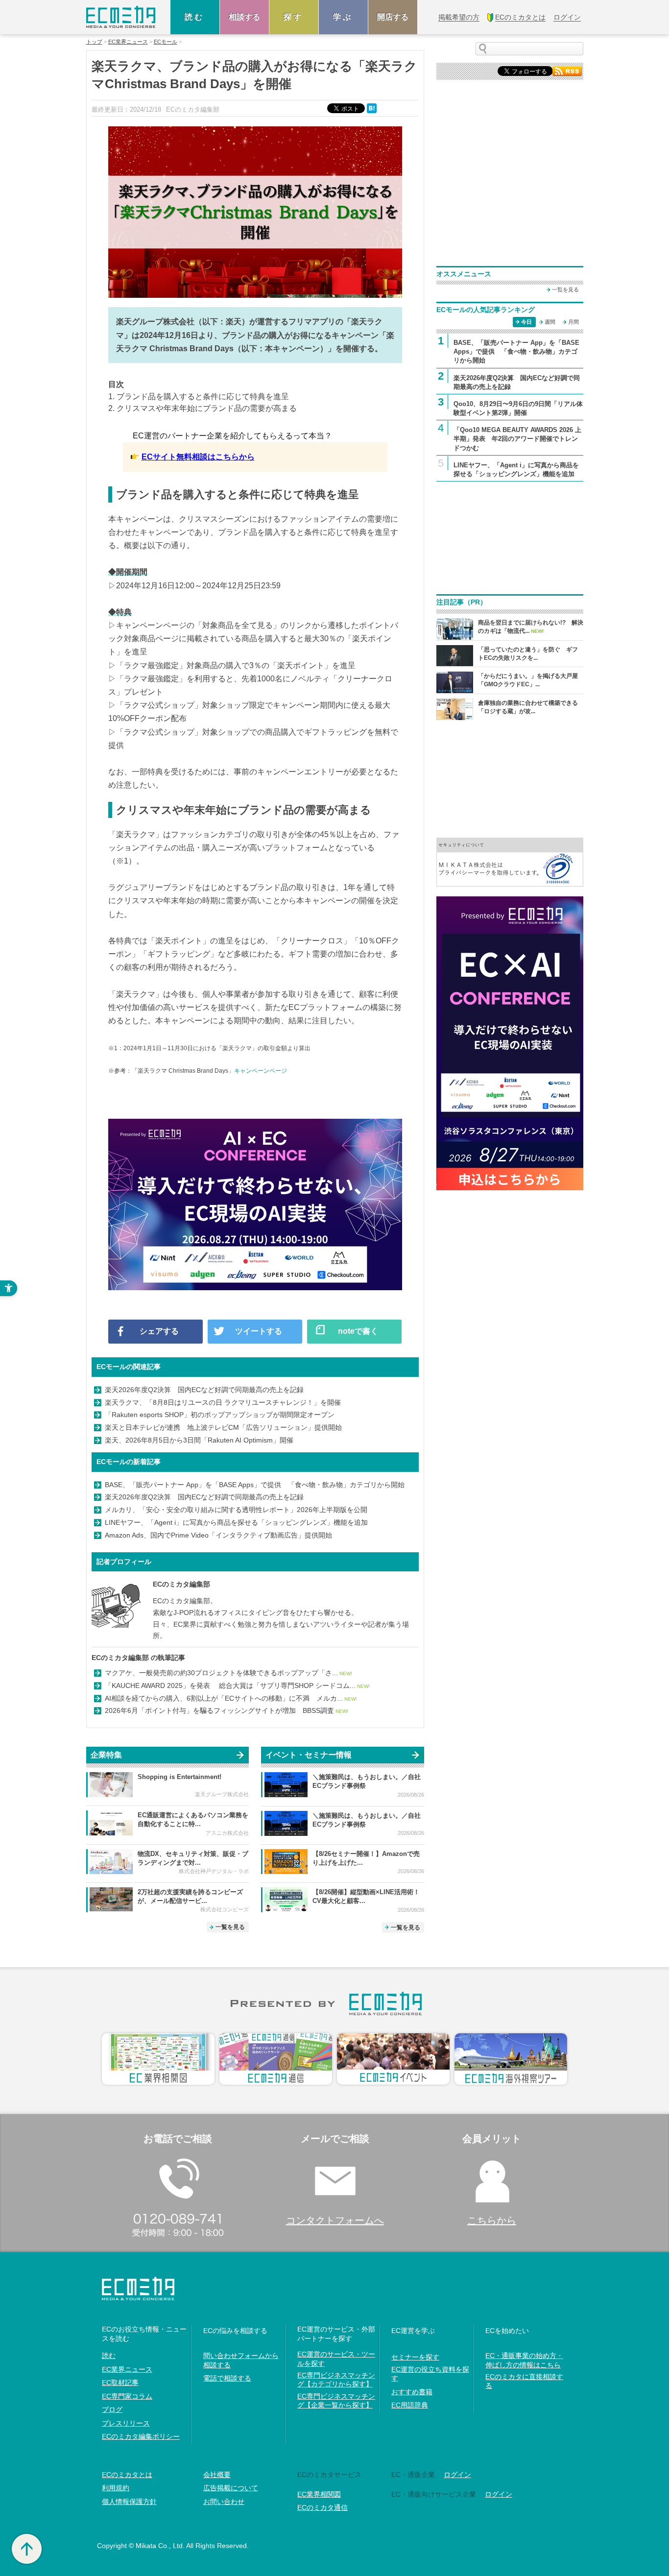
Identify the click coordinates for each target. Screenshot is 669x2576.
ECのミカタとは (127, 2475)
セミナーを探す (415, 2357)
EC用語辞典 (410, 2405)
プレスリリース (126, 2423)
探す (294, 17)
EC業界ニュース (128, 42)
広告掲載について (231, 2488)
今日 (526, 322)
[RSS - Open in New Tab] (567, 70)
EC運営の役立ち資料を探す (430, 2374)
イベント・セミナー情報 (309, 1755)
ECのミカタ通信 (323, 2507)
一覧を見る (230, 1927)
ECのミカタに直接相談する (524, 2381)
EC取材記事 (120, 2383)
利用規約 (116, 2488)
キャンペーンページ (261, 1071)
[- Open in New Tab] (510, 862)
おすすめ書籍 (412, 2392)
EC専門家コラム (127, 2396)
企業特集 (106, 1755)
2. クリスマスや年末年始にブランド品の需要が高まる (203, 408)
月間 (573, 322)
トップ (94, 42)
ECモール (166, 42)
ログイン (457, 2475)
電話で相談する (227, 2378)
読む (195, 17)
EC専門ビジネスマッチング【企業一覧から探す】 (336, 2401)
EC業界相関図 (319, 2494)
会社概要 (217, 2475)
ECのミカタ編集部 (181, 1584)
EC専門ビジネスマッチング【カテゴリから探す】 (336, 2380)
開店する (393, 17)
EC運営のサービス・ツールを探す (336, 2359)
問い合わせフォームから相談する (241, 2360)
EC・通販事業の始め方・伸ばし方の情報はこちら (524, 2360)
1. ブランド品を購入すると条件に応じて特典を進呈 (199, 397)
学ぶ (343, 17)
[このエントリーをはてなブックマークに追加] (373, 108)
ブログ (112, 2409)
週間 (550, 322)
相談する (244, 17)
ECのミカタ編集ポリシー (141, 2436)
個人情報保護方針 (129, 2502)
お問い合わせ (224, 2502)
